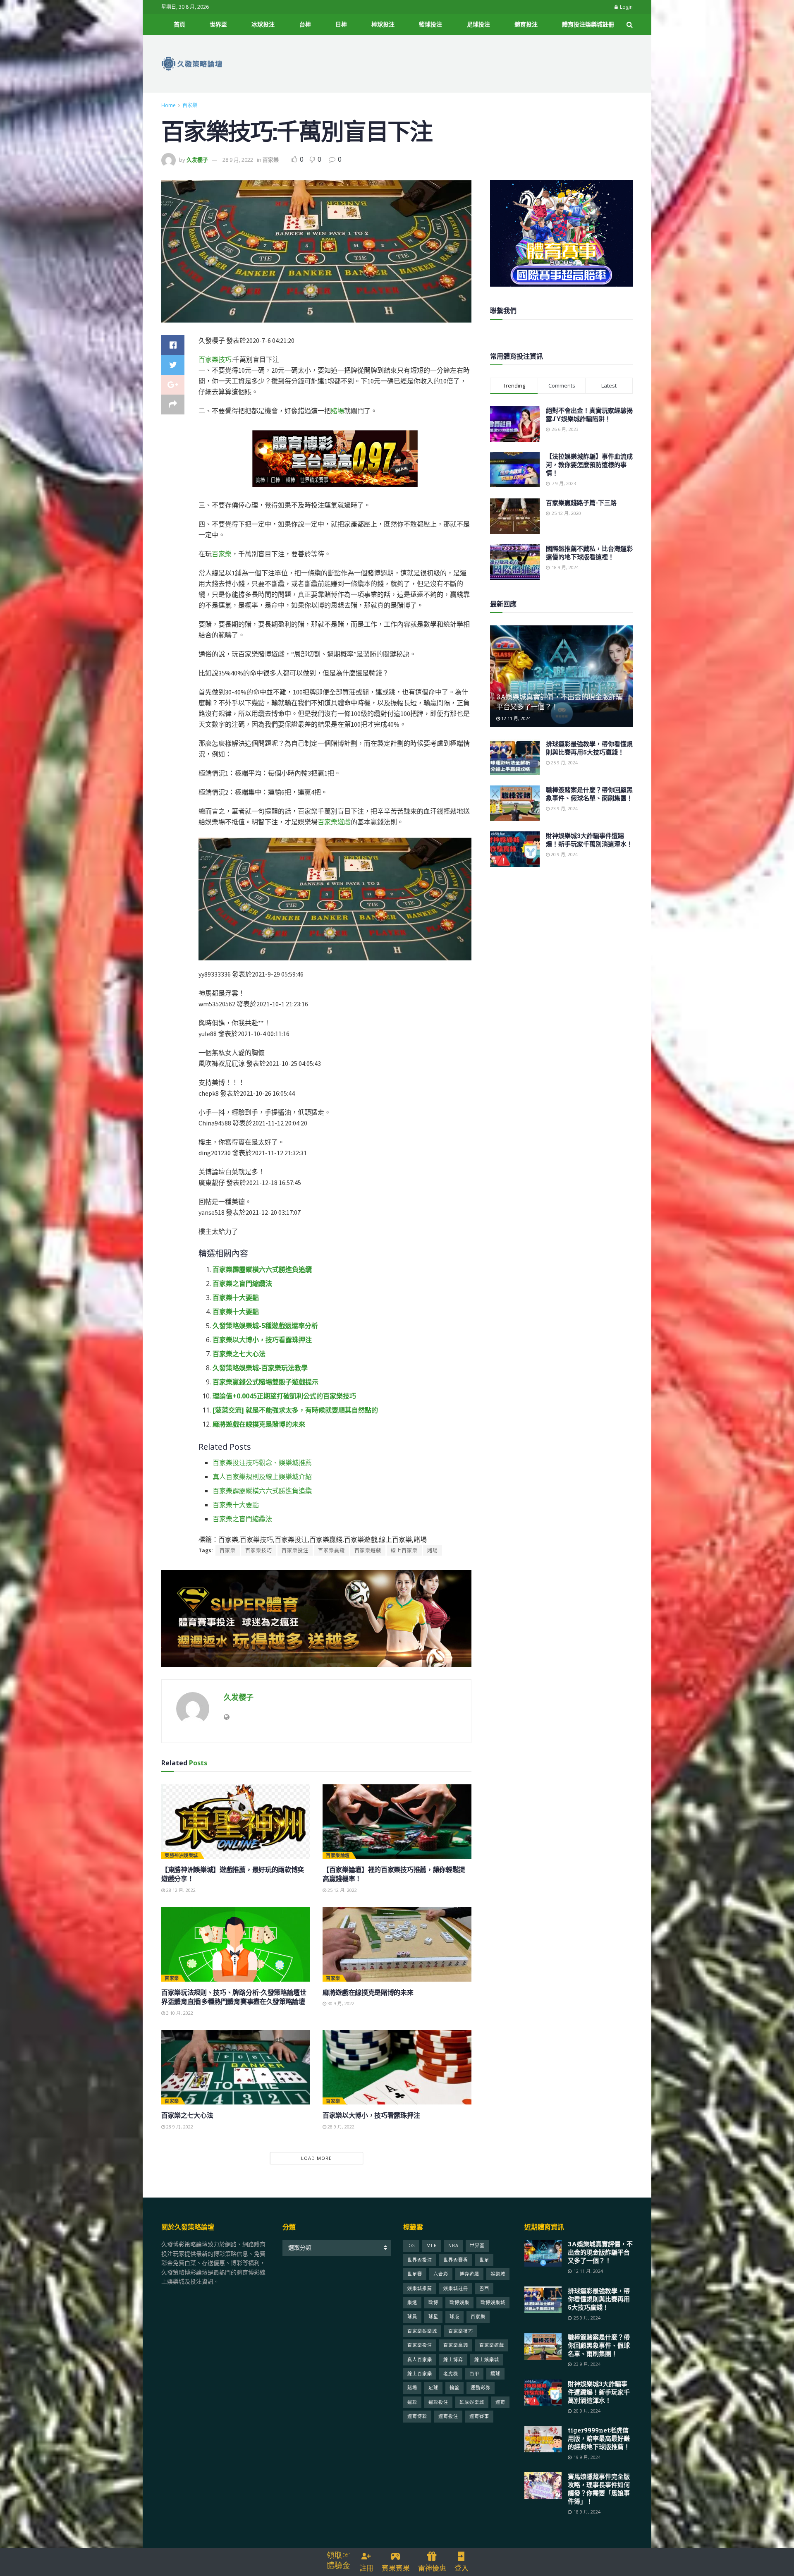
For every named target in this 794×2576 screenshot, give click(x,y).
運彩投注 (438, 2402)
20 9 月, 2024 (564, 854)
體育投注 (526, 24)
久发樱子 (197, 160)
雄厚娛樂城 (472, 2402)
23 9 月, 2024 (564, 808)
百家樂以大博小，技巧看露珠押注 (262, 1340)
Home (169, 105)
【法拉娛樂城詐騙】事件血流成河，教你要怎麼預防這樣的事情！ (589, 464)
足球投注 (478, 24)
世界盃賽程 (456, 2260)
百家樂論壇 (338, 1855)
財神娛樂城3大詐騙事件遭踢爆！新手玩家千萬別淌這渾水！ (589, 840)
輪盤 (454, 2388)
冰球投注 (263, 24)
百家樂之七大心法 (239, 1354)
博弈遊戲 (469, 2274)
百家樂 (190, 105)
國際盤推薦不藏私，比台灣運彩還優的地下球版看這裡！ (589, 553)
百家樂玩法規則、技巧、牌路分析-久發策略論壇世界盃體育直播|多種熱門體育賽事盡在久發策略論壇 (234, 1997)
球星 (433, 2316)
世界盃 (218, 24)
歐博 (433, 2302)
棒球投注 (383, 24)
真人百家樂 (420, 2359)
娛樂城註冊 (456, 2288)
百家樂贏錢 (331, 1550)
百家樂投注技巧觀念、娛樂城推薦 (262, 1463)
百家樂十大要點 (236, 1298)
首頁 (179, 24)
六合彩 (441, 2274)
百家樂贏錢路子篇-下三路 (581, 503)
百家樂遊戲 (334, 822)
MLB (432, 2245)
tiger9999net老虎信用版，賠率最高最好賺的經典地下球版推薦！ (599, 2438)
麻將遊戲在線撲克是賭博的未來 (259, 1424)
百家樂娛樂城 (422, 2331)
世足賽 (415, 2274)
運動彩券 (481, 2388)
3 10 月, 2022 (179, 2013)
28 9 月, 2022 (238, 160)
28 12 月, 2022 (180, 1890)
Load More (316, 2158)
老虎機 (451, 2374)
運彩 (412, 2402)
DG (411, 2245)
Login (626, 7)
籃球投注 (430, 24)
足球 (433, 2388)
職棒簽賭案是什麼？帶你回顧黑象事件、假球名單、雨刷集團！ (589, 794)
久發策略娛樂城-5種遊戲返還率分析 (265, 1326)
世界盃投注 (420, 2260)
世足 (484, 2260)
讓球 (495, 2374)
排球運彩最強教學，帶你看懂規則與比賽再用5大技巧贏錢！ (589, 748)
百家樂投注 (295, 1550)
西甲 (474, 2374)
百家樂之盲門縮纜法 (242, 1283)
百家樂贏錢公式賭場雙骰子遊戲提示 (265, 1382)
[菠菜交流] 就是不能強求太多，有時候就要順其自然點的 (295, 1410)
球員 (412, 2316)
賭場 (337, 411)
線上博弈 (453, 2359)
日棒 (341, 24)
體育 (500, 2402)
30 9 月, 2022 (340, 2003)
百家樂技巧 (215, 359)
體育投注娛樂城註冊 (588, 24)
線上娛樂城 (487, 2359)
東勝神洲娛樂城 (181, 1855)
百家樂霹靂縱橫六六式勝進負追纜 (262, 1269)
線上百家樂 (404, 1550)
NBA (453, 2245)
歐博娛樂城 (493, 2302)
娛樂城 (498, 2274)
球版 (454, 2316)
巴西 (484, 2288)
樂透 (412, 2302)
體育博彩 (417, 2416)
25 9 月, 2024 (564, 763)
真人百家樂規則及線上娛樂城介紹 (262, 1477)
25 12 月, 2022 (342, 1890)
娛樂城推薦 (420, 2288)
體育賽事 (479, 2416)
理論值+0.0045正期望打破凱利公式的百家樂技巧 (284, 1396)
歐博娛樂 (459, 2302)
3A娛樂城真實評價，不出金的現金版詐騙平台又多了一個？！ (600, 2252)
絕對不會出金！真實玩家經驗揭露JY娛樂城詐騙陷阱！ (589, 414)
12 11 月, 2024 (515, 718)
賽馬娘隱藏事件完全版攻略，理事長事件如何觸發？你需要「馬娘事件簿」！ (599, 2489)
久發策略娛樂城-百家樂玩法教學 (260, 1368)
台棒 (305, 24)
